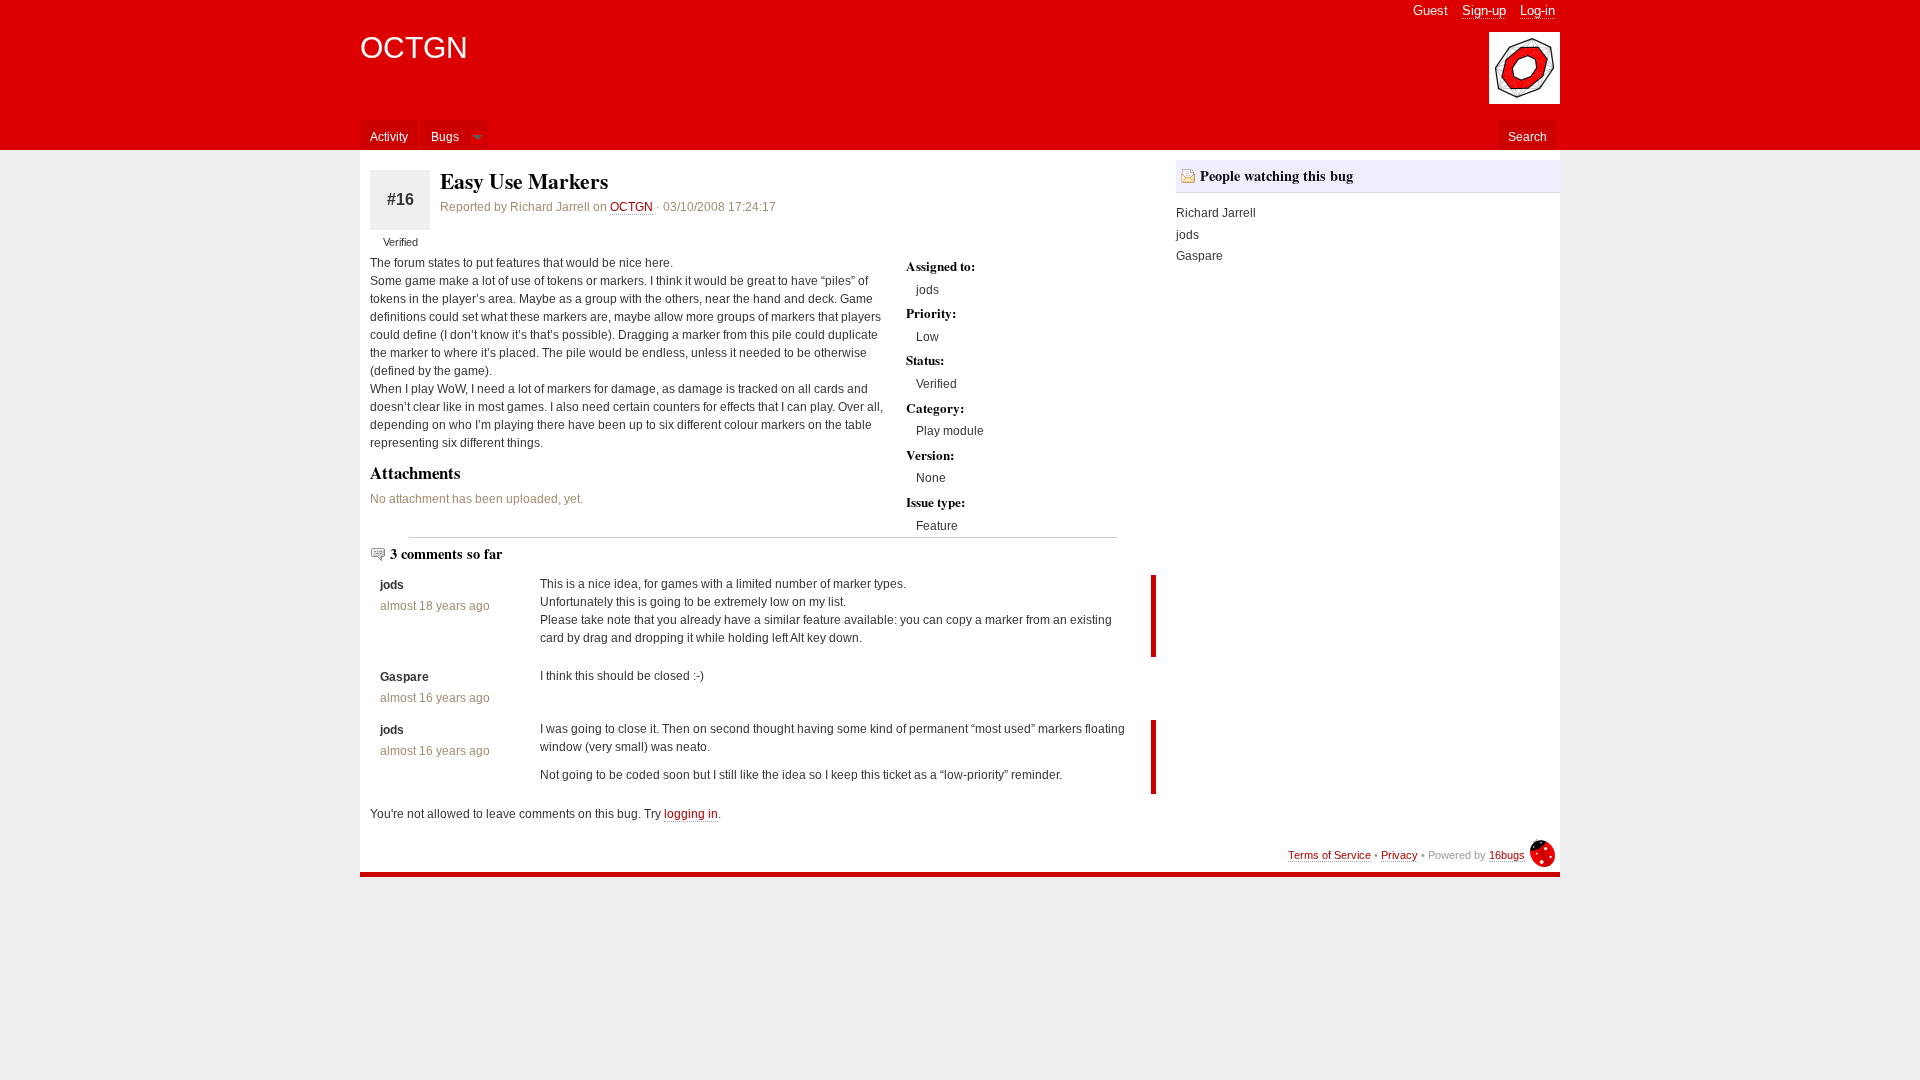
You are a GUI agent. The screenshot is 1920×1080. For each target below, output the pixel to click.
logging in (691, 814)
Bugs (445, 137)
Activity (389, 137)
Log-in (1537, 10)
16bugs (1507, 855)
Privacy (1399, 855)
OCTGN (414, 47)
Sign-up (1484, 10)
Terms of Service (1329, 855)
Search (1527, 137)
